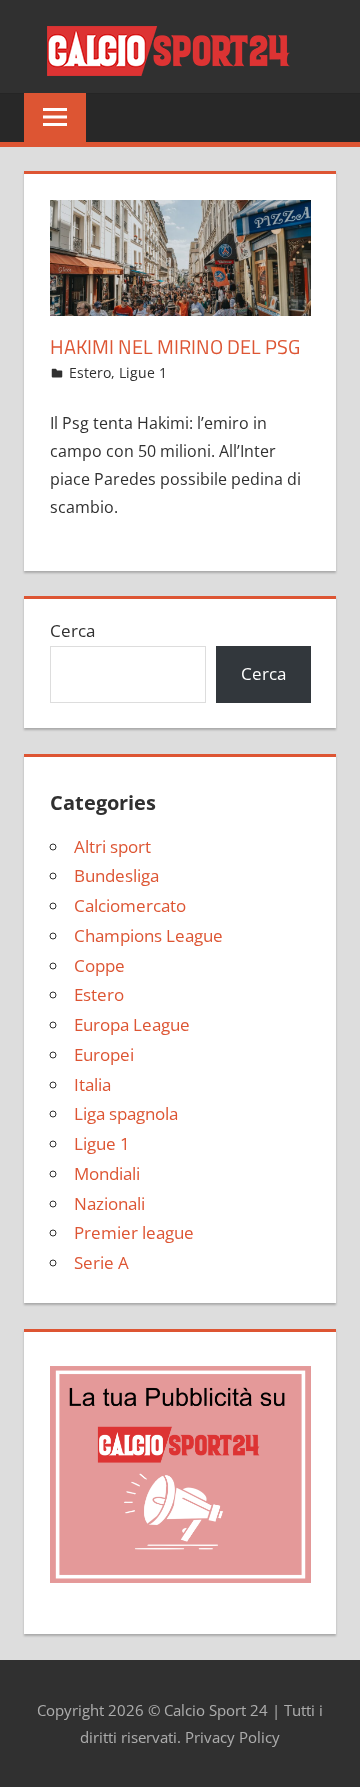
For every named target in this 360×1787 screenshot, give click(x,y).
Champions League (148, 935)
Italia (92, 1084)
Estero (90, 372)
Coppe (99, 965)
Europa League (132, 1024)
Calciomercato (130, 905)
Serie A (101, 1262)
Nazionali (109, 1203)
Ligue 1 (143, 372)
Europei (104, 1054)
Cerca (72, 630)
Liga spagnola (126, 1113)
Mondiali (107, 1173)
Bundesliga (116, 875)
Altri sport (112, 846)
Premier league (134, 1232)
